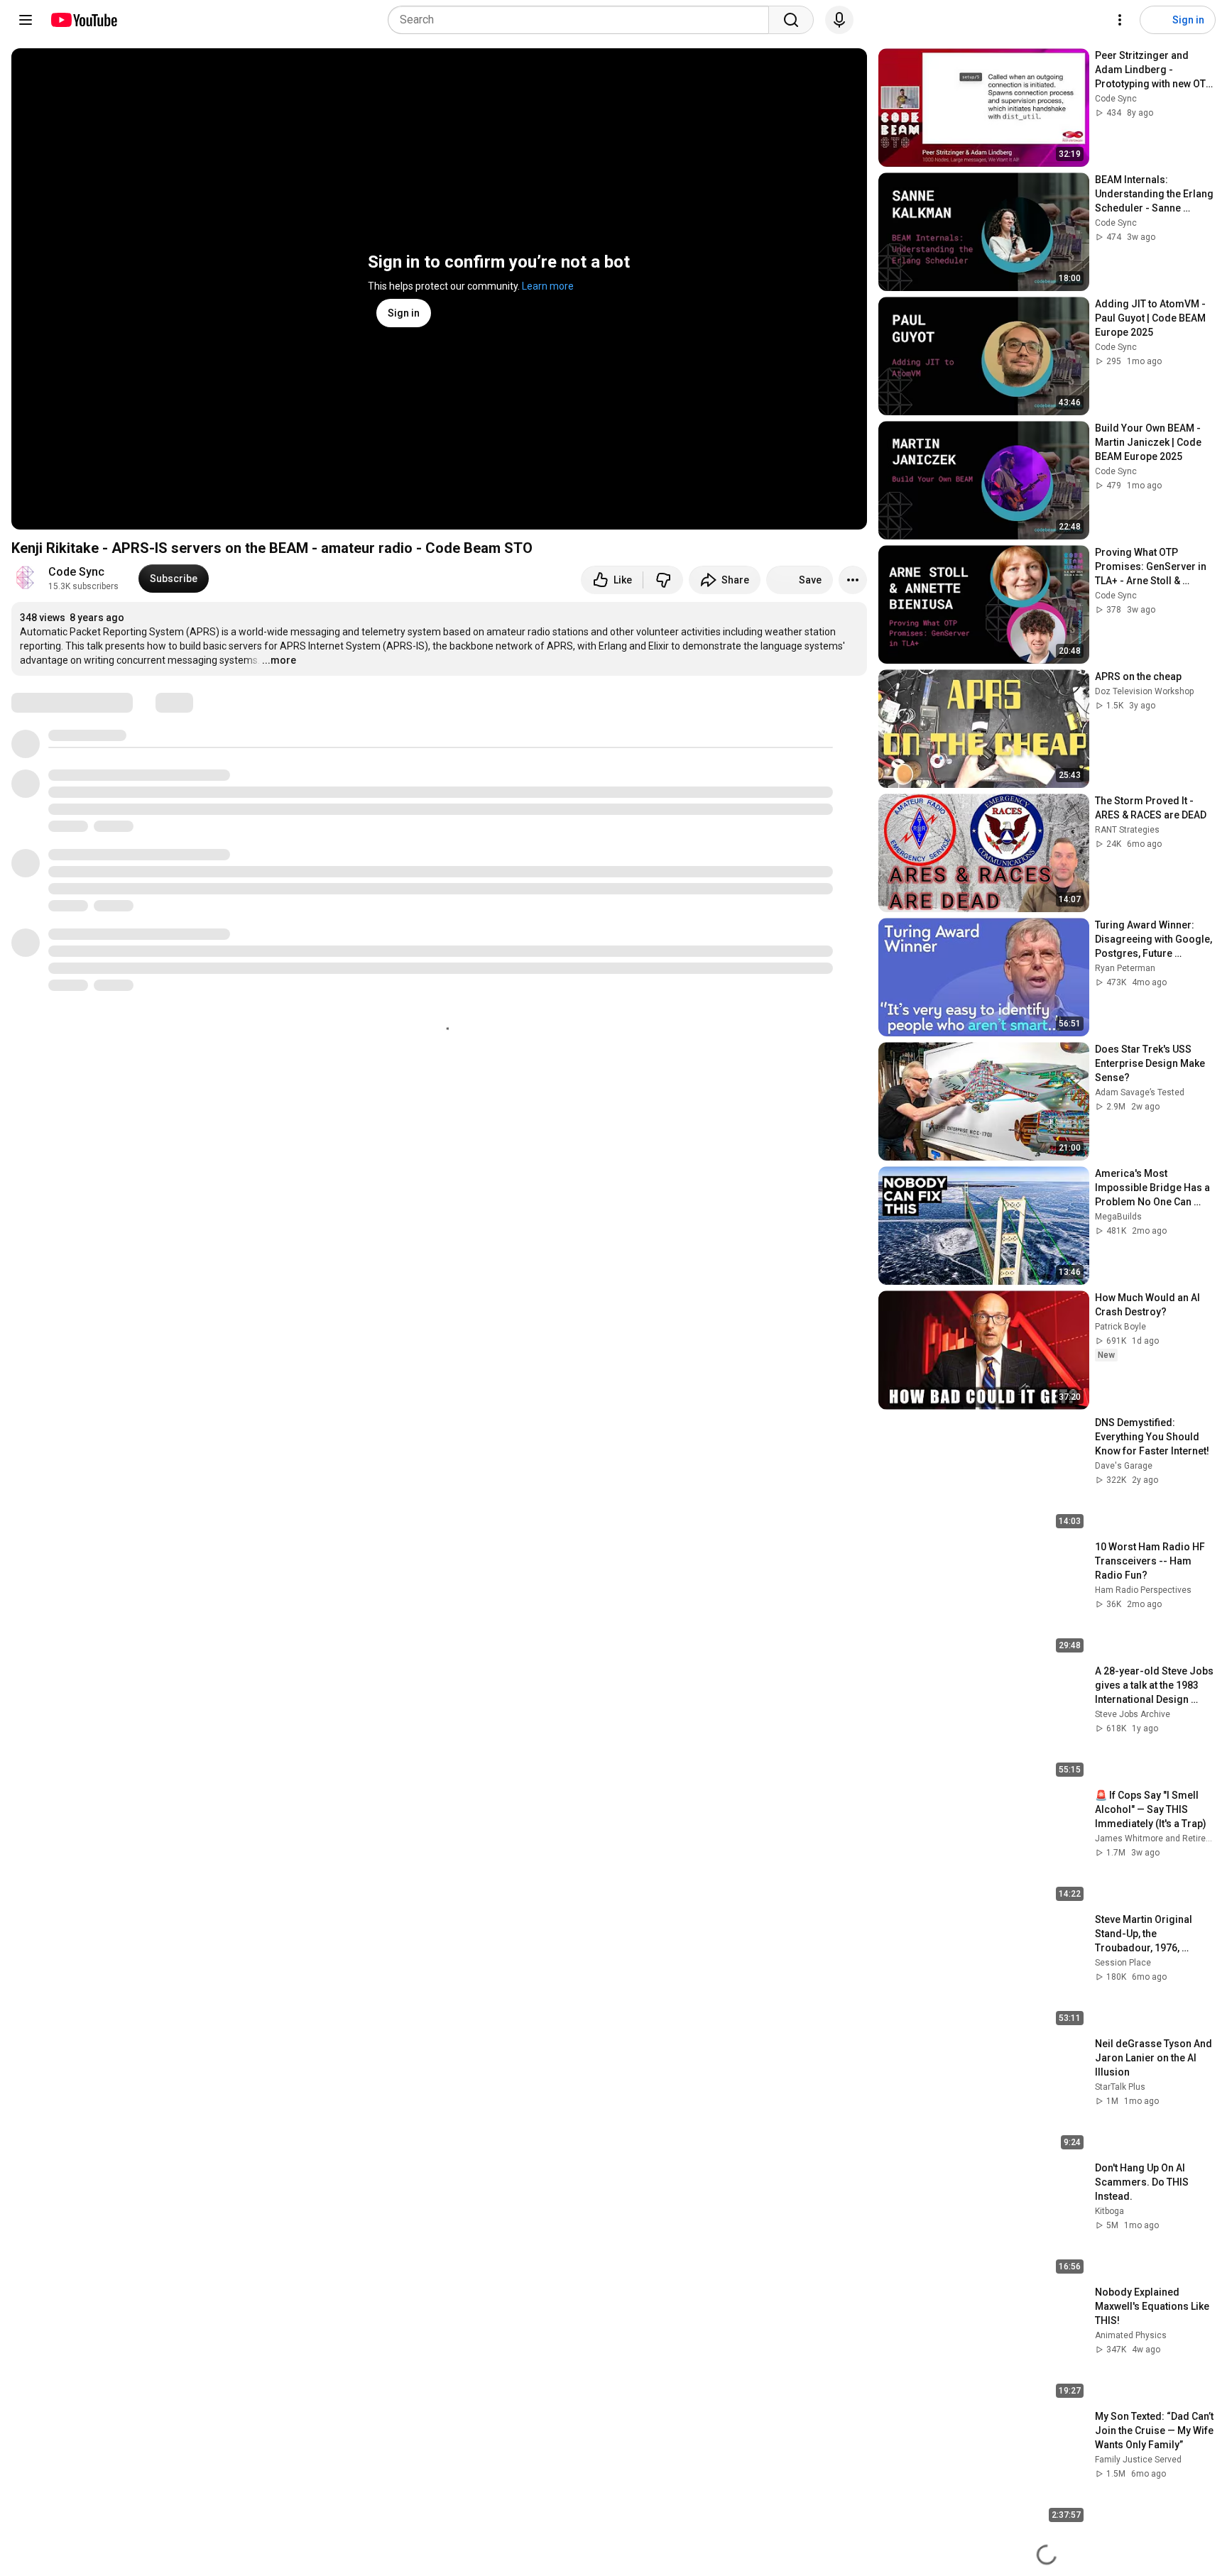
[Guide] (26, 20)
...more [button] (279, 660)
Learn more (548, 286)
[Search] (791, 20)
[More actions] (853, 580)
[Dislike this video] (663, 580)
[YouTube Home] (83, 20)
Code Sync (76, 572)
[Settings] (1120, 20)
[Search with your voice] (839, 20)
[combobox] (583, 20)
